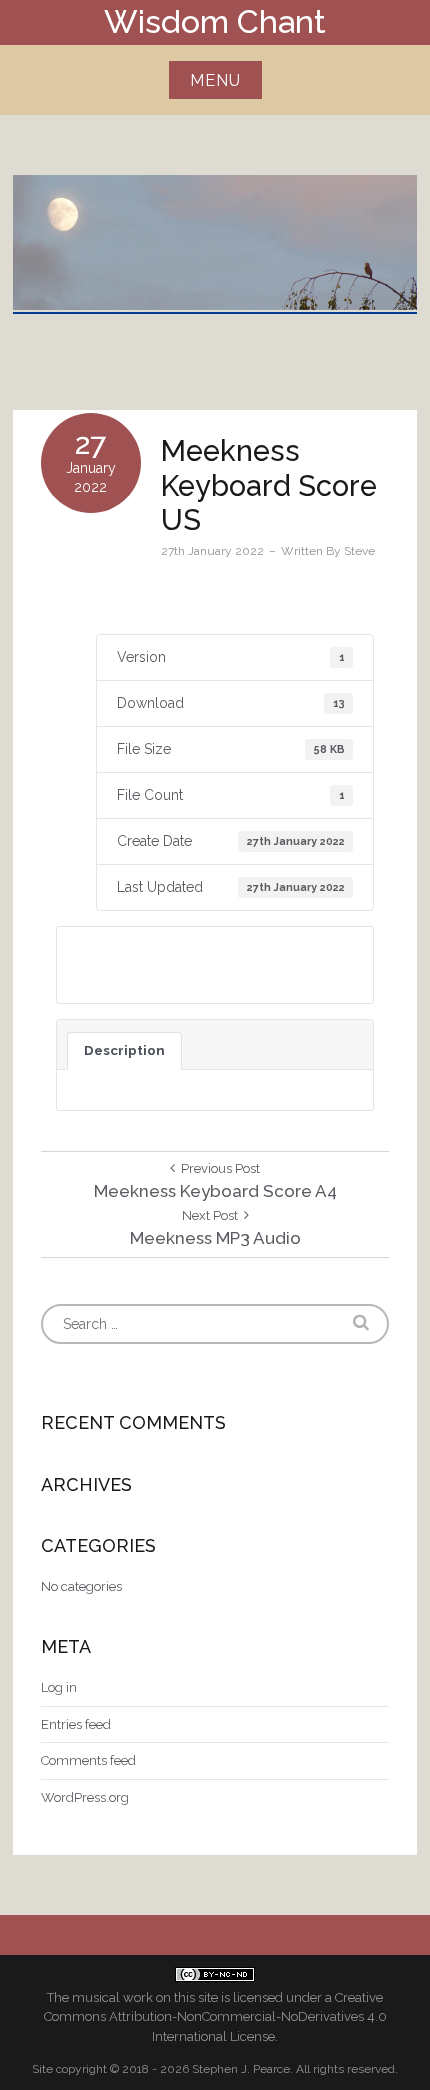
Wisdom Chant (215, 21)
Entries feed (76, 1724)
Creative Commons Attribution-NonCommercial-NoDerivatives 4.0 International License (215, 2017)
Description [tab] (124, 1050)
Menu (215, 80)
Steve (359, 551)
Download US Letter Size (178, 964)
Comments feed (88, 1760)
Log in (59, 1687)
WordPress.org (85, 1797)
